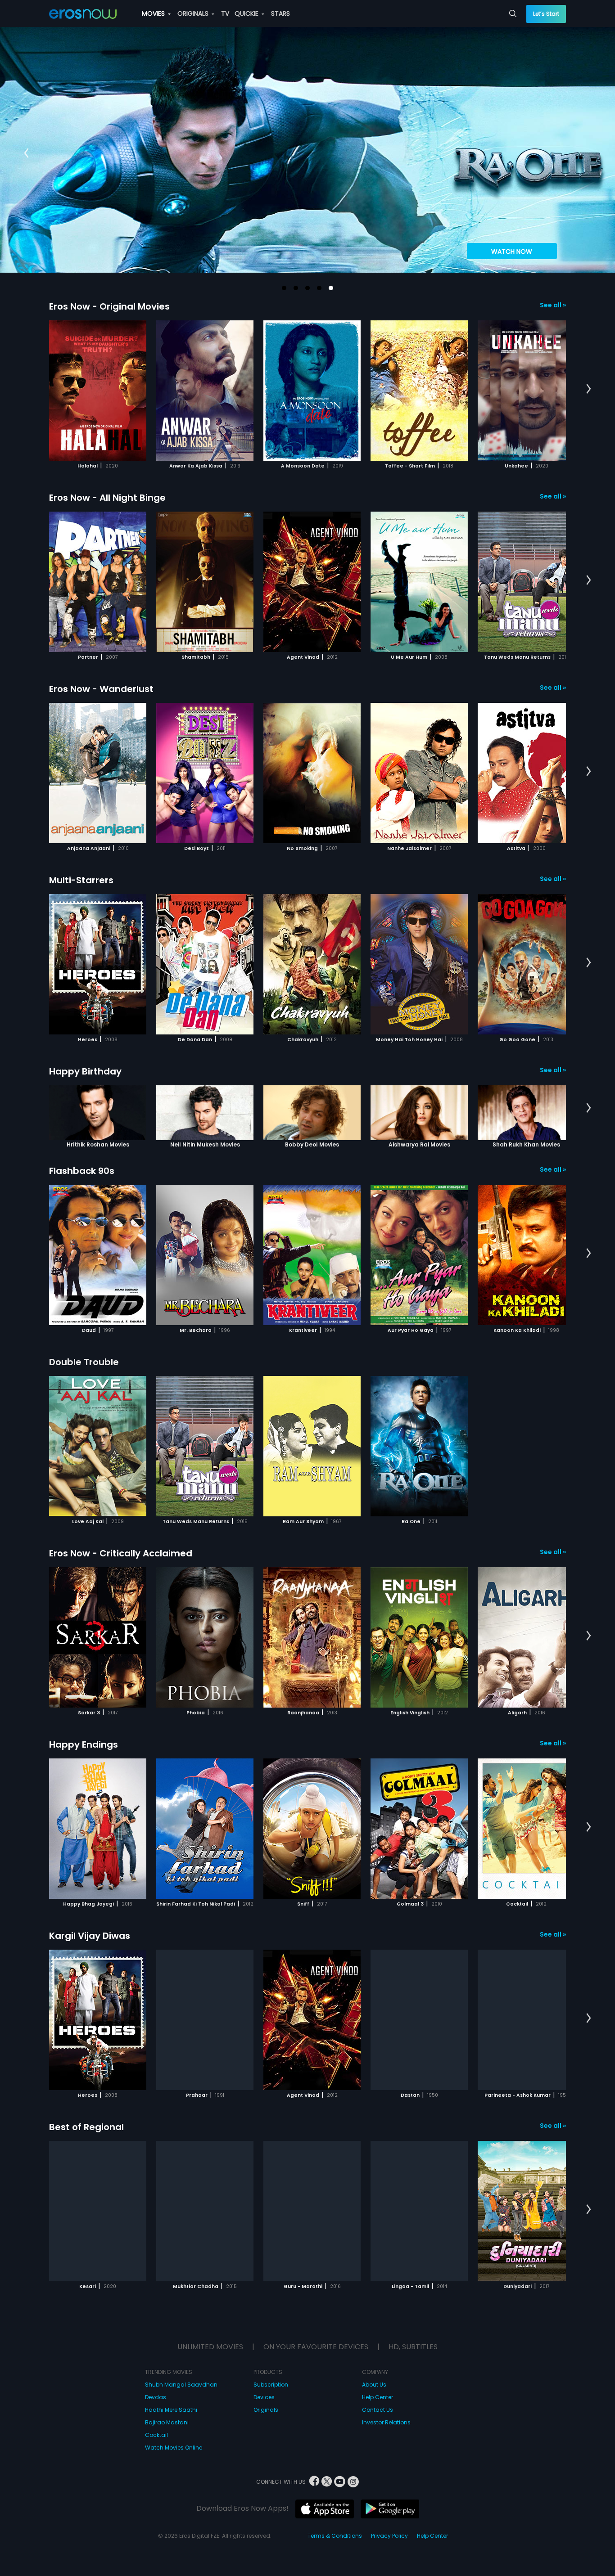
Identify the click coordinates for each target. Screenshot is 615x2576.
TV (225, 13)
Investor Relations (386, 2422)
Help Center (378, 2397)
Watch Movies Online (174, 2448)
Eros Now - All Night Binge (107, 498)
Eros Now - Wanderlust (101, 689)
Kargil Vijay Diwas (90, 1936)
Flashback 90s (82, 1171)
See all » (553, 305)
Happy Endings (84, 1744)
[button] (284, 288)
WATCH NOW (512, 252)
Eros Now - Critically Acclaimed (121, 1553)
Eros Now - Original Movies (109, 306)
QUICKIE (247, 13)
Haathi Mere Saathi (171, 2410)
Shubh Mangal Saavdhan (181, 2385)
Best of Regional (86, 2127)
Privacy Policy (389, 2536)
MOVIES (154, 13)
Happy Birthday (85, 1071)
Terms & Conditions (335, 2536)
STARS (280, 13)
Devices (264, 2397)
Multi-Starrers (81, 880)
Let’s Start (546, 14)
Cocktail (156, 2435)
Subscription (271, 2385)
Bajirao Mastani (167, 2422)
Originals (266, 2410)
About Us (374, 2385)
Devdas (156, 2397)
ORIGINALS (194, 13)
